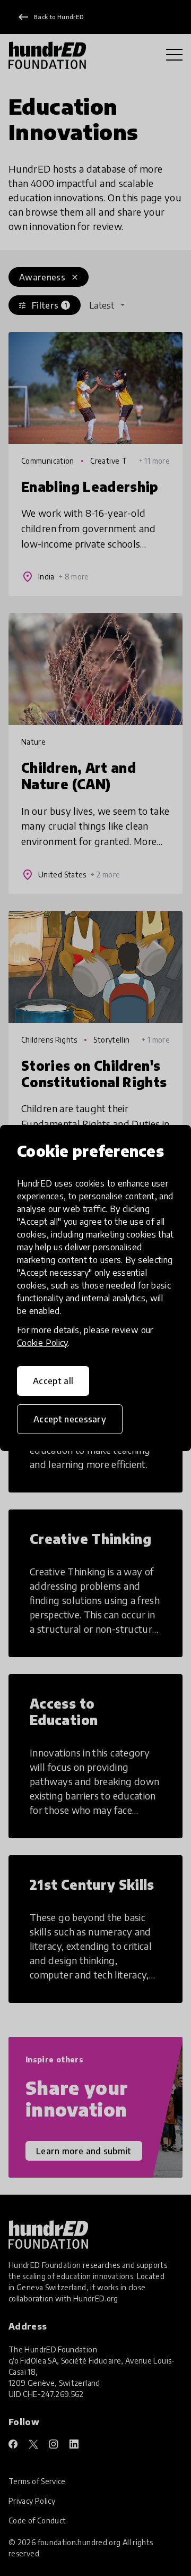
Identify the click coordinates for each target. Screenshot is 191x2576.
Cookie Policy (42, 1343)
